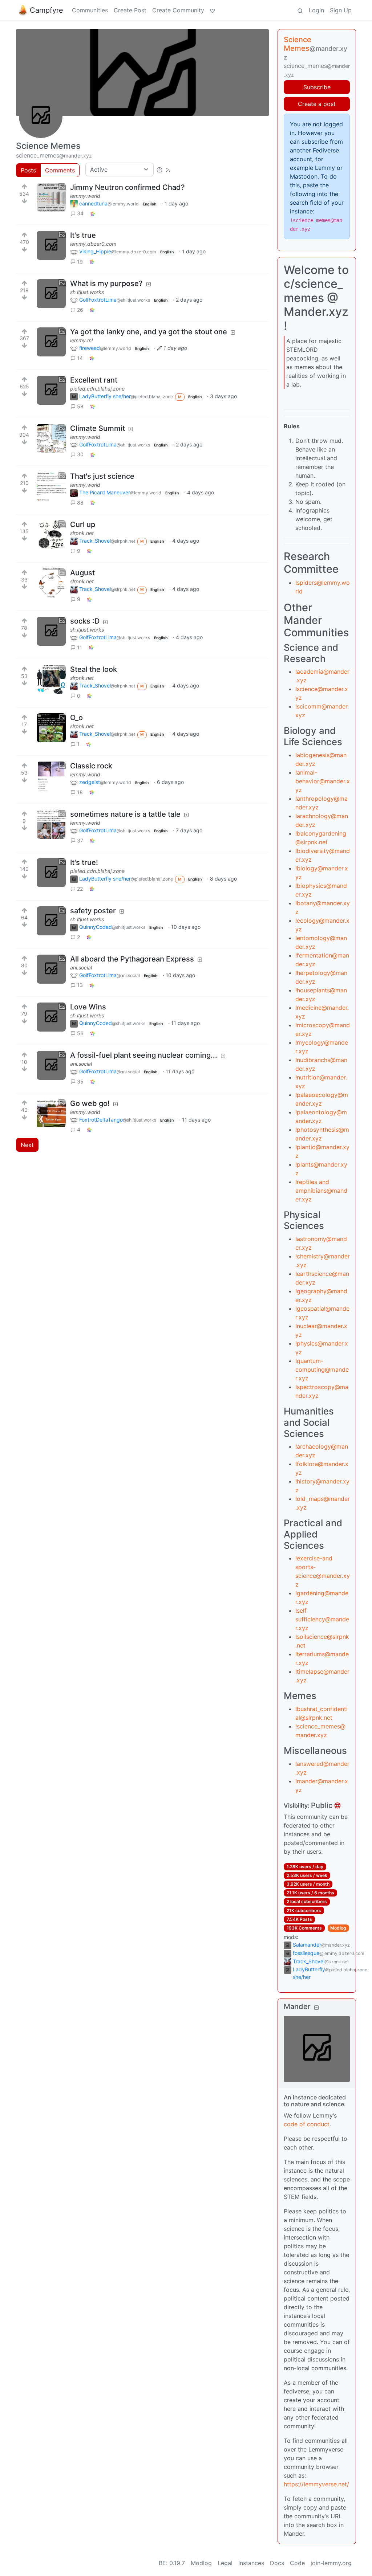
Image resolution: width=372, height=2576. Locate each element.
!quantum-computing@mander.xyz (322, 1369)
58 (80, 406)
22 (80, 889)
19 (80, 262)
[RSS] (168, 170)
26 (80, 310)
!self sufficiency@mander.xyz (322, 1619)
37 (80, 840)
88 (80, 503)
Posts (28, 170)
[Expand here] (51, 197)
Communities (90, 10)
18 (80, 792)
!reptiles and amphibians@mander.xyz (321, 1191)
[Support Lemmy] (213, 10)
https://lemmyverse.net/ (316, 2484)
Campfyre (46, 10)
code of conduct (307, 2124)
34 (80, 213)
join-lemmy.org (331, 2563)
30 (80, 454)
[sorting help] (159, 170)
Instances (251, 2563)
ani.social (81, 967)
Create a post (317, 104)
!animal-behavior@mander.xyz (323, 781)
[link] (93, 213)
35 (80, 1081)
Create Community (178, 10)
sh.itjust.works (87, 292)
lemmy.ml (81, 340)
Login (316, 10)
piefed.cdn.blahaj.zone (97, 389)
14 (80, 358)
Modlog (338, 1928)
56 (80, 1033)
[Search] (300, 10)
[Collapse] (316, 2007)
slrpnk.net (82, 533)
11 (80, 647)
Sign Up (341, 10)
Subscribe (317, 87)
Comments (60, 170)
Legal (225, 2563)
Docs (277, 2563)
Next (27, 1145)
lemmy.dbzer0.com (93, 244)
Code (297, 2563)
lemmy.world (85, 196)
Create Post (130, 10)
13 (80, 985)
